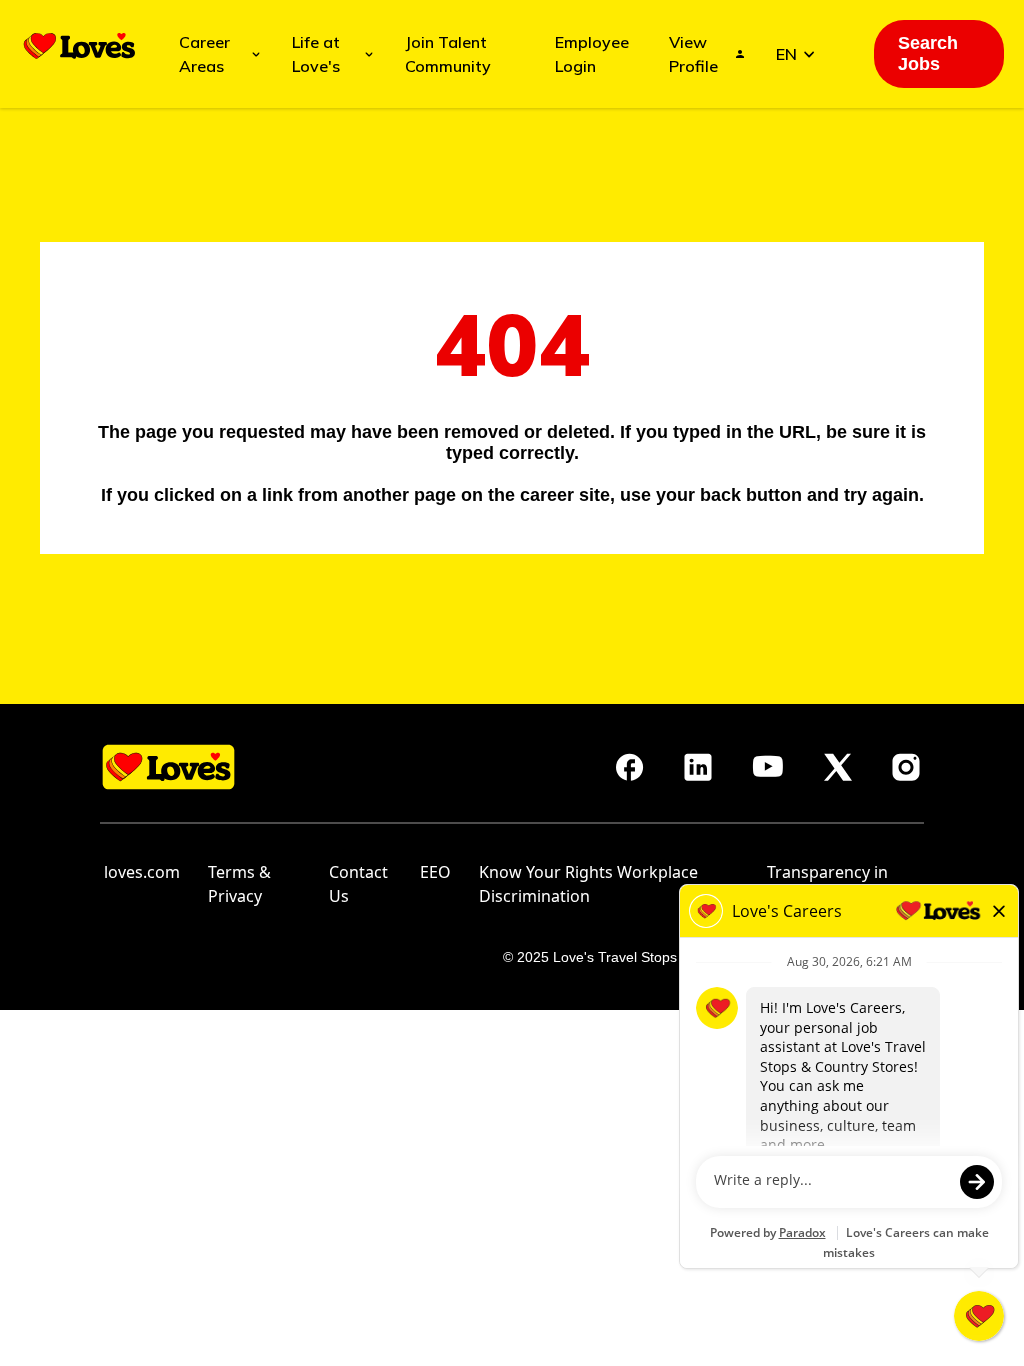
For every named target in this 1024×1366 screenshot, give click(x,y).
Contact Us (358, 884)
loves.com (142, 872)
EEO (435, 872)
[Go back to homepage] (79, 46)
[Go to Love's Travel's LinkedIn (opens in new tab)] (698, 767)
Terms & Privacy (239, 884)
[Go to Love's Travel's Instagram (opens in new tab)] (906, 767)
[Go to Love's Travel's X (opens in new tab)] (838, 767)
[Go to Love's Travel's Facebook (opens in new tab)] (630, 767)
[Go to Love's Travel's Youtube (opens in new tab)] (768, 767)
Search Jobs (928, 53)
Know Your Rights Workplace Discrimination (588, 884)
